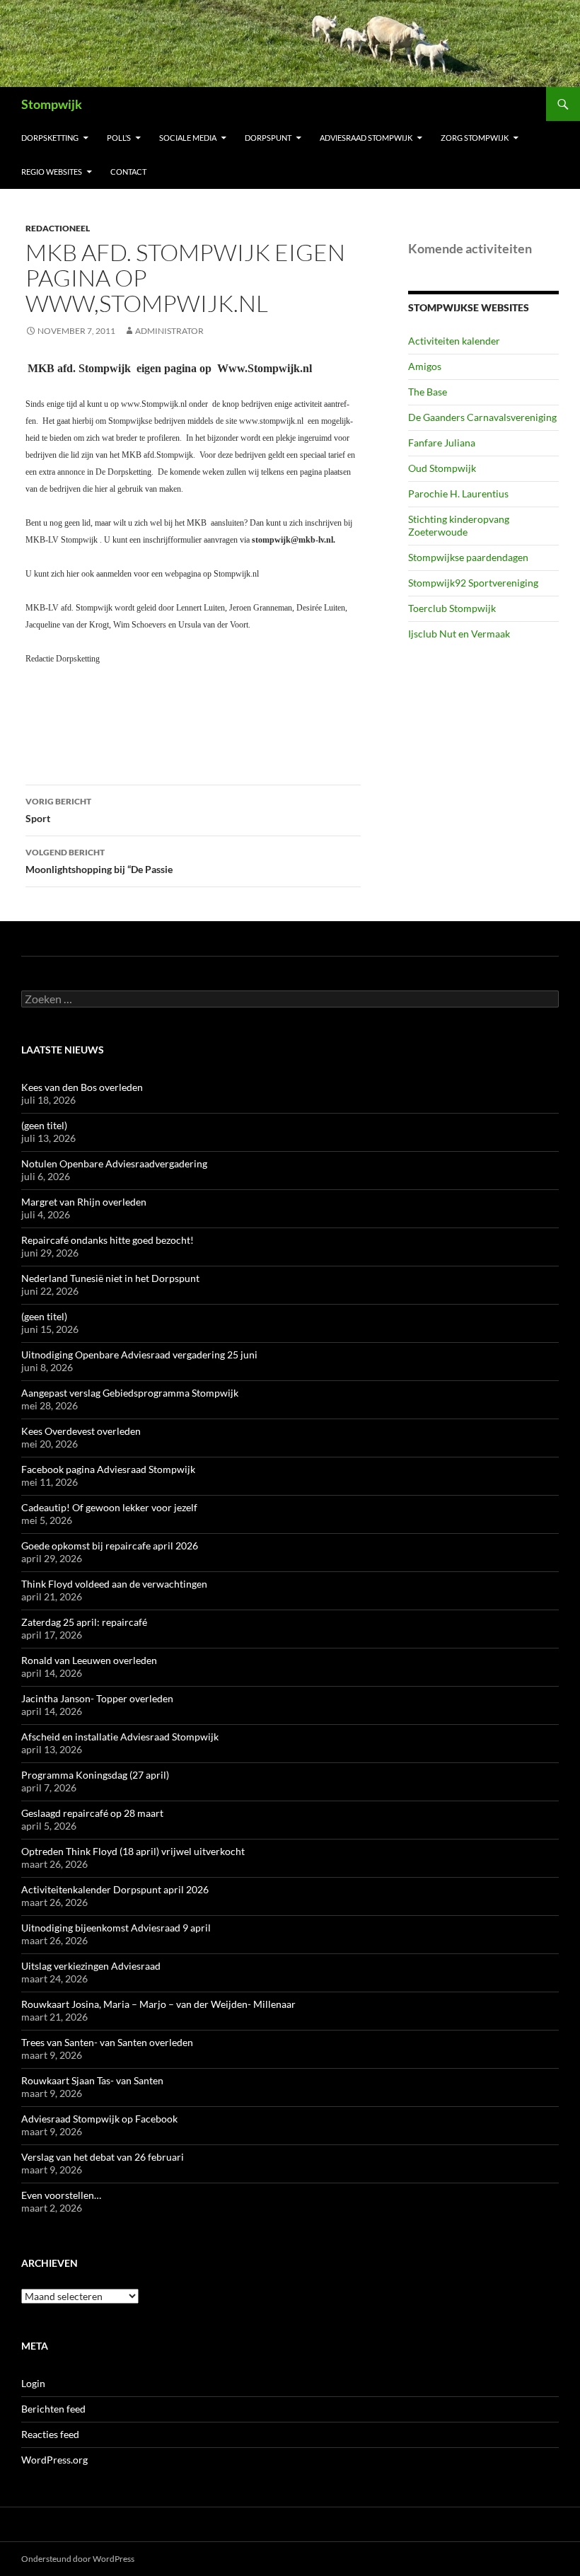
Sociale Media (188, 138)
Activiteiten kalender (454, 341)
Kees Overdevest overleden (81, 1431)
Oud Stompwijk (442, 468)
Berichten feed (53, 2409)
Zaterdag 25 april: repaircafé (84, 1622)
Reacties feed (50, 2434)
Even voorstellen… (61, 2195)
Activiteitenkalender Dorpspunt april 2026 (115, 1889)
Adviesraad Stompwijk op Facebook (99, 2119)
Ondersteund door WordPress (78, 2559)
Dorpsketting (50, 138)
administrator (169, 331)
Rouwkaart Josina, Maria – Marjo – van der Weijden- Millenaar (158, 2004)
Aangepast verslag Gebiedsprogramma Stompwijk (130, 1393)
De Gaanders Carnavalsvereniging (482, 417)
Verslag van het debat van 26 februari (103, 2157)
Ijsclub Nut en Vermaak (459, 634)
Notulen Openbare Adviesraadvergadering (114, 1163)
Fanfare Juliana (442, 443)
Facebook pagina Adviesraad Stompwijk (108, 1469)
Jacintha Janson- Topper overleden (97, 1698)
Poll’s (119, 138)
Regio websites (52, 172)
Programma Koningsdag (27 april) (95, 1775)
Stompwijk (52, 104)
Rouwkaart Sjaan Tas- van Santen (92, 2080)
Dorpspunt (268, 138)
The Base (428, 392)
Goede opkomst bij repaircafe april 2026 (110, 1546)
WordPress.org (54, 2460)
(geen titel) (44, 1125)
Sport (58, 810)
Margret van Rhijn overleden (84, 1202)
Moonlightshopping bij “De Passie (99, 861)
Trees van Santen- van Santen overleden (107, 2042)
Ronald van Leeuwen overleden (89, 1660)
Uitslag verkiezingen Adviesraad (91, 1966)
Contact (128, 172)
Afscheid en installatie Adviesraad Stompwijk (120, 1737)
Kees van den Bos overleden (82, 1087)
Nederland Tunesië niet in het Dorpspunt (110, 1278)
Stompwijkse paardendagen (468, 557)
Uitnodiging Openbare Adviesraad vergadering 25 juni (139, 1355)
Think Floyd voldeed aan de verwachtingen (114, 1584)
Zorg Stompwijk (475, 138)
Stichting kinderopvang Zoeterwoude (459, 525)
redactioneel (58, 228)
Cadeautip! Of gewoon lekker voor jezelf (109, 1507)
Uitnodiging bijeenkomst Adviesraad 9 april (116, 1928)
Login (33, 2383)
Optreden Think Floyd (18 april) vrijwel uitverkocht (133, 1851)
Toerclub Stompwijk (452, 608)
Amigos (425, 366)
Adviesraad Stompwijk (366, 138)
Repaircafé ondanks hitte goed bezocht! (108, 1240)
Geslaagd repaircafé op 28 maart (92, 1813)
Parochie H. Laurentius (458, 493)
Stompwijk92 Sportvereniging (473, 583)
